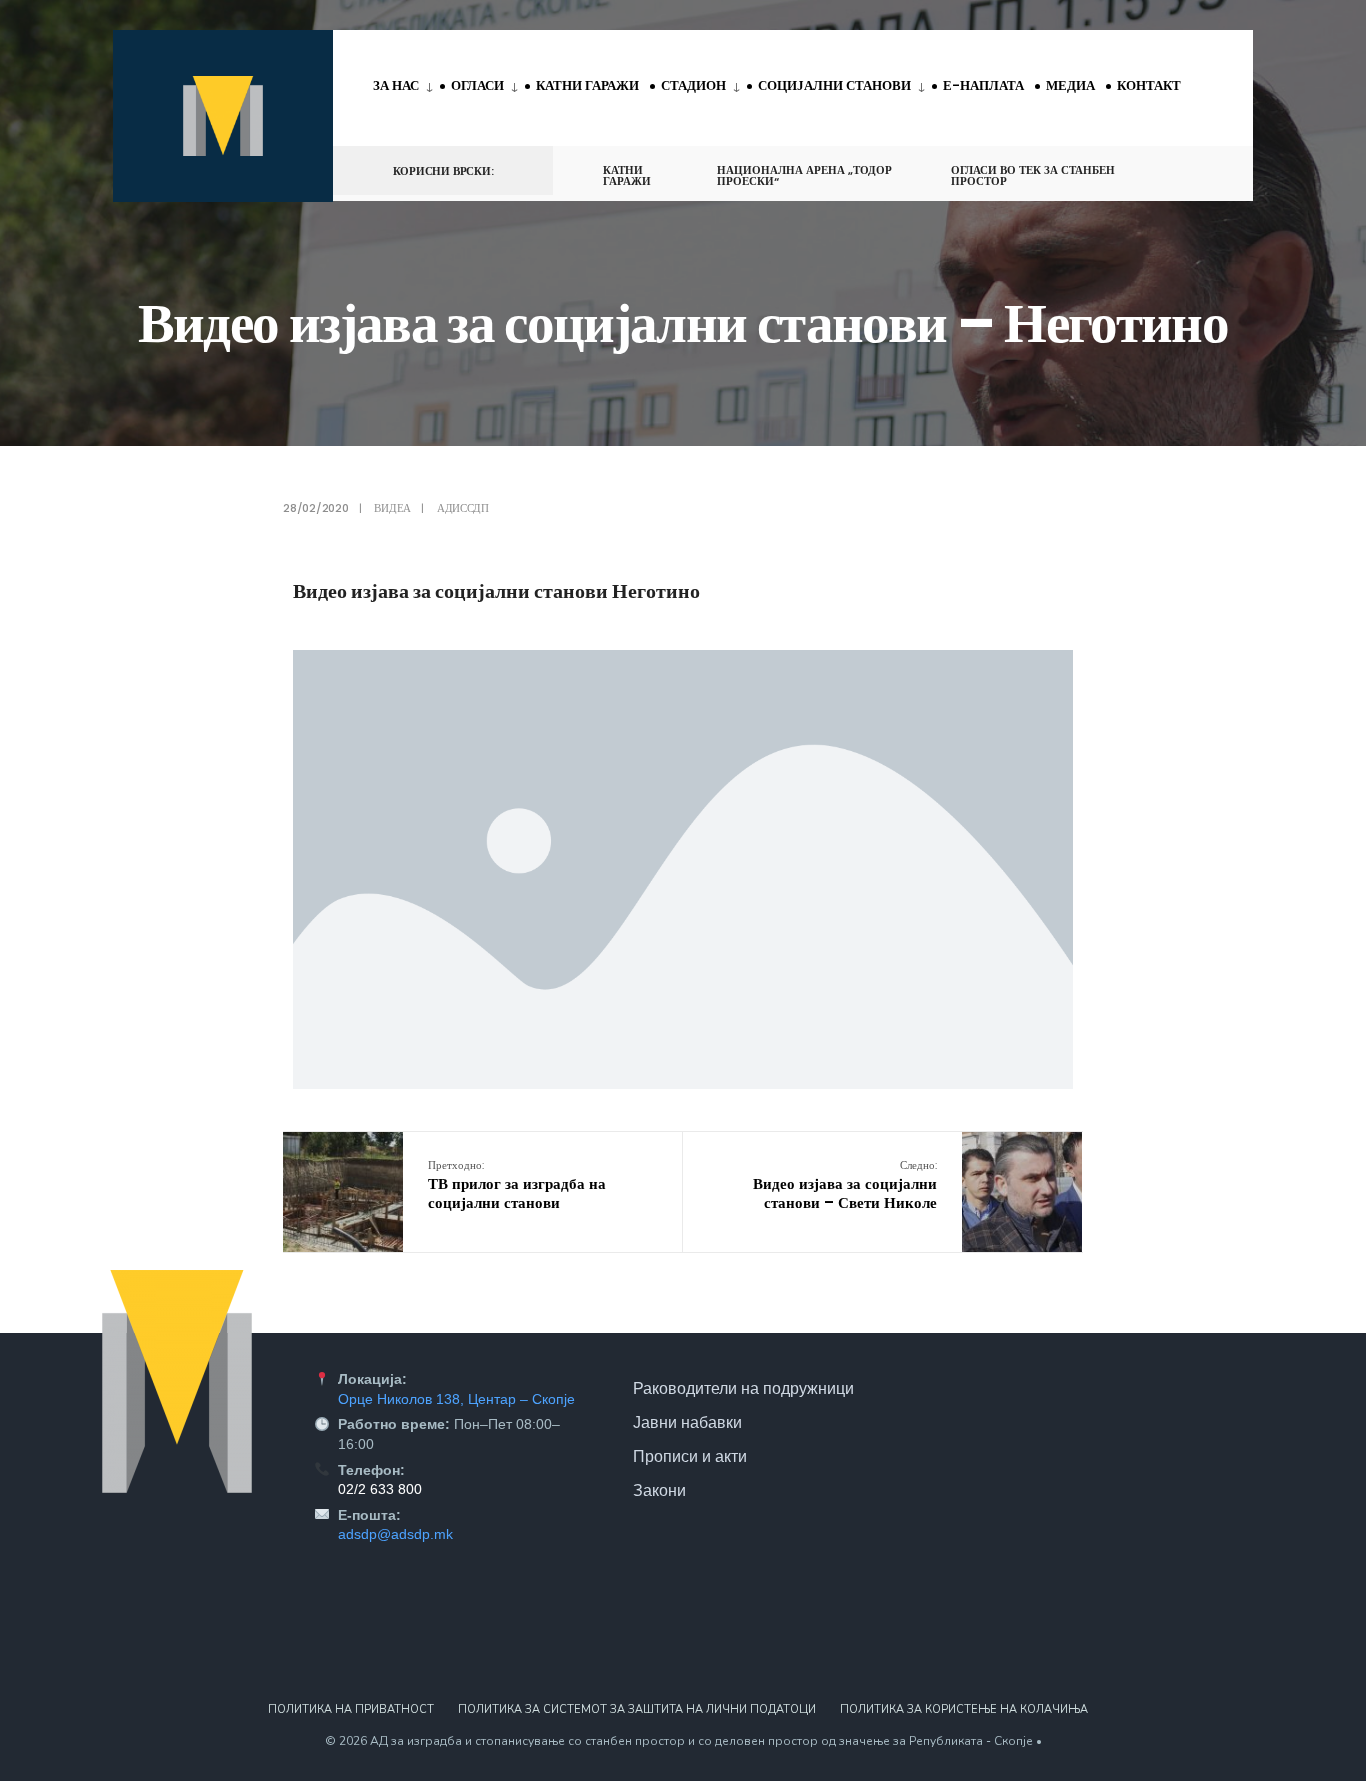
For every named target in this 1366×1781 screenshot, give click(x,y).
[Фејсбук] (1169, 169)
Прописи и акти (690, 1456)
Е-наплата (983, 85)
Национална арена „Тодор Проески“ (804, 175)
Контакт (1149, 85)
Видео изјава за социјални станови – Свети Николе (845, 1185)
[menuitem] (406, 87)
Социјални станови (834, 85)
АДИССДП (462, 508)
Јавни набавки (687, 1422)
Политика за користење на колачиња (964, 1709)
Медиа (1070, 85)
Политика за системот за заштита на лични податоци (637, 1709)
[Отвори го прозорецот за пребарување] (1205, 169)
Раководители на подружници (743, 1388)
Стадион (693, 85)
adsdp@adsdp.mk (395, 1534)
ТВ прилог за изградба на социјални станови (517, 1185)
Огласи (477, 85)
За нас (396, 85)
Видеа (392, 508)
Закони (659, 1490)
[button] (683, 869)
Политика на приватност (351, 1709)
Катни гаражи (587, 85)
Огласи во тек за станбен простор (1033, 175)
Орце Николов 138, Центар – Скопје (456, 1399)
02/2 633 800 (380, 1489)
